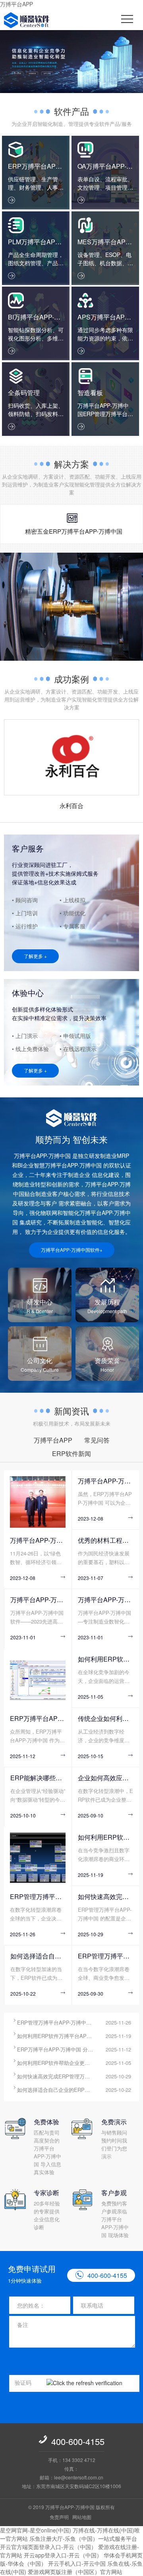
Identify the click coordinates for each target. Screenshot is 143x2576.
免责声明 (59, 2517)
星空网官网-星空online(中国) (36, 2530)
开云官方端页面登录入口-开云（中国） (48, 2547)
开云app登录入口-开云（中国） (63, 2555)
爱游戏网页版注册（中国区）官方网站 (75, 2572)
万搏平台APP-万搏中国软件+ (72, 1250)
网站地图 (82, 2517)
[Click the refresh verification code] (91, 2383)
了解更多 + (35, 956)
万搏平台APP (16, 4)
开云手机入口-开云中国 (77, 2563)
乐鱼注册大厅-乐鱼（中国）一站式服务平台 (83, 2538)
